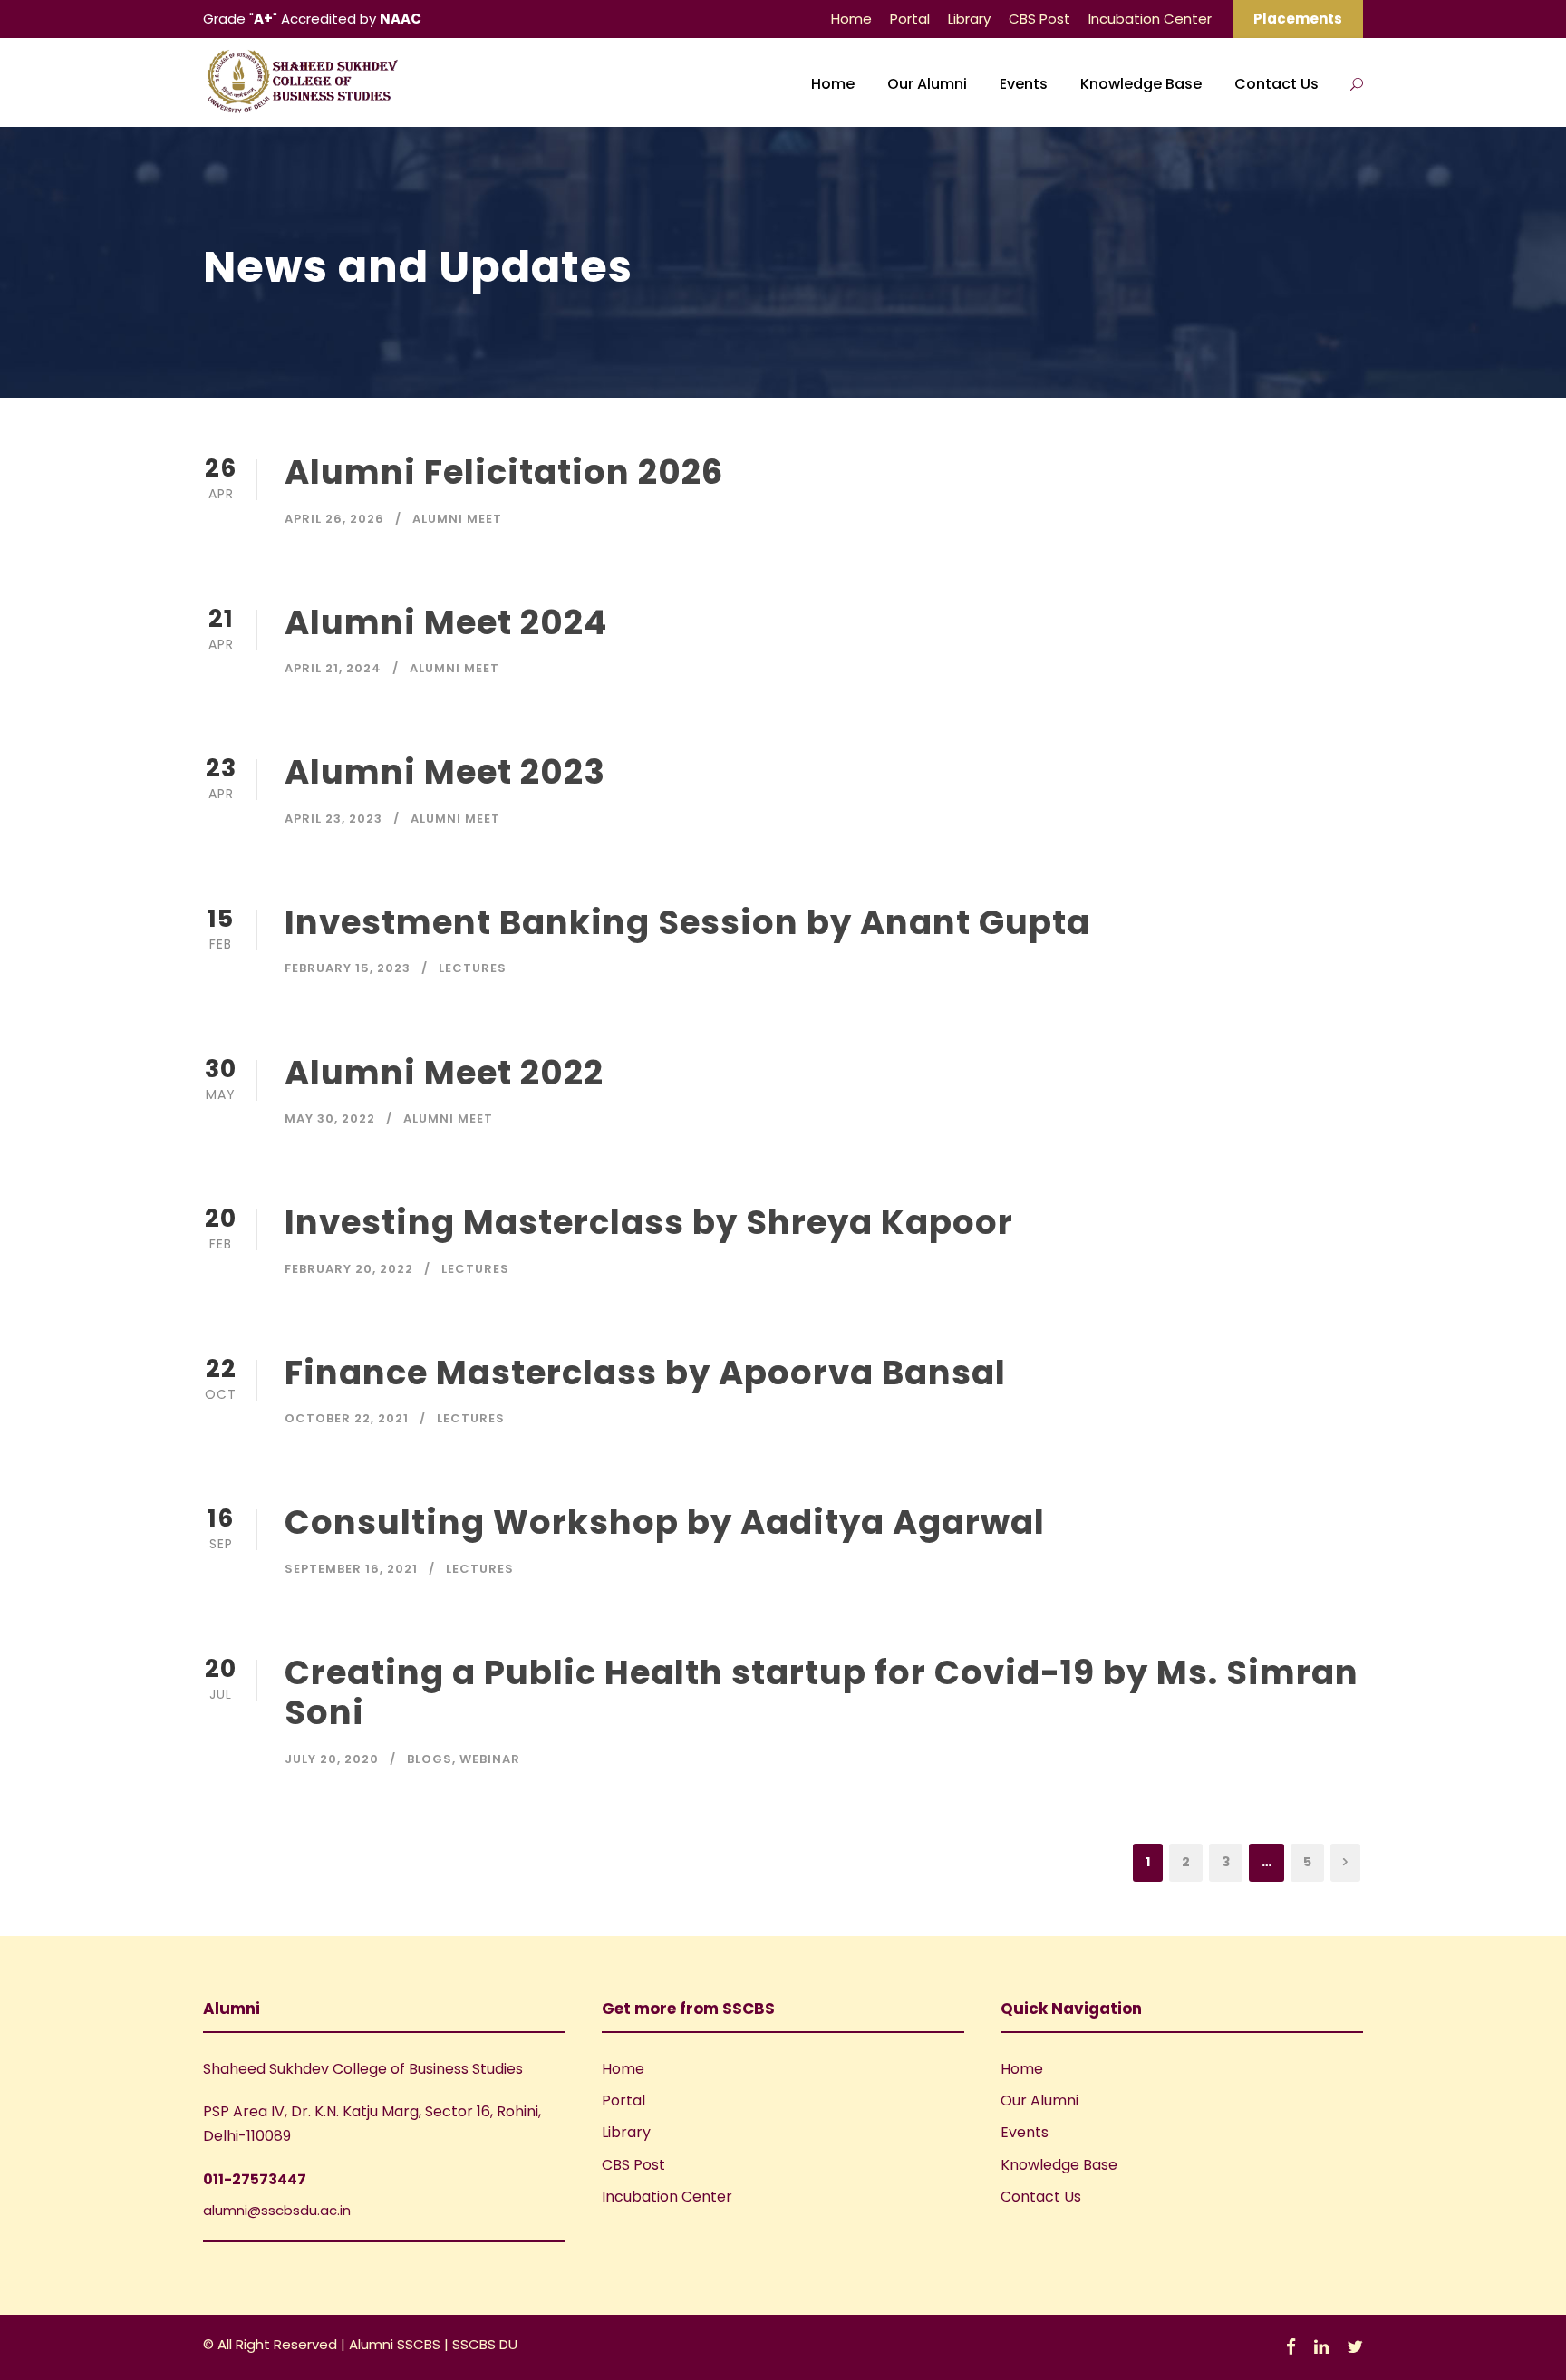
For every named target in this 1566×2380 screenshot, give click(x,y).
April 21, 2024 (333, 668)
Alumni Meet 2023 (445, 772)
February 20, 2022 (349, 1269)
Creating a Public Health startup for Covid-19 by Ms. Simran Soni (822, 1692)
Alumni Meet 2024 (446, 622)
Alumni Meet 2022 (444, 1073)
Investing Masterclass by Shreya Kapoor (649, 1222)
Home (851, 19)
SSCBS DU (485, 2344)
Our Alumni (927, 84)
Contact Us (1276, 84)
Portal (910, 19)
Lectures (473, 968)
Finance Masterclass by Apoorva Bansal (645, 1373)
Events (1024, 84)
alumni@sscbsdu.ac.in (277, 2210)
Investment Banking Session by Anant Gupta (687, 922)
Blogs (430, 1759)
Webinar (490, 1759)
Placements (1298, 19)
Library (969, 19)
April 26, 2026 (334, 519)
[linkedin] (1321, 2347)
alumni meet (457, 519)
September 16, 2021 (351, 1569)
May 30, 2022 (330, 1118)
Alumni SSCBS (396, 2344)
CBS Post (1039, 19)
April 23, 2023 (333, 819)
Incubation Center (1150, 19)
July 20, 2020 (332, 1759)
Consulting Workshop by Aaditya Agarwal (665, 1522)
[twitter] (1355, 2347)
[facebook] (1291, 2347)
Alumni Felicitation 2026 (504, 472)
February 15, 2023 (348, 968)
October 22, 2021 (347, 1418)
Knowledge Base (1141, 84)
